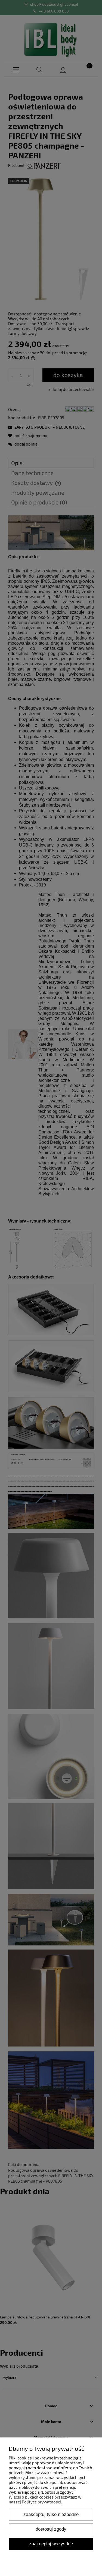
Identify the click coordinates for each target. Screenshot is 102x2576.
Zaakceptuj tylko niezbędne (51, 2514)
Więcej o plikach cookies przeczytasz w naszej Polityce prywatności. (45, 2499)
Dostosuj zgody (51, 2529)
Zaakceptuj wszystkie (51, 2544)
